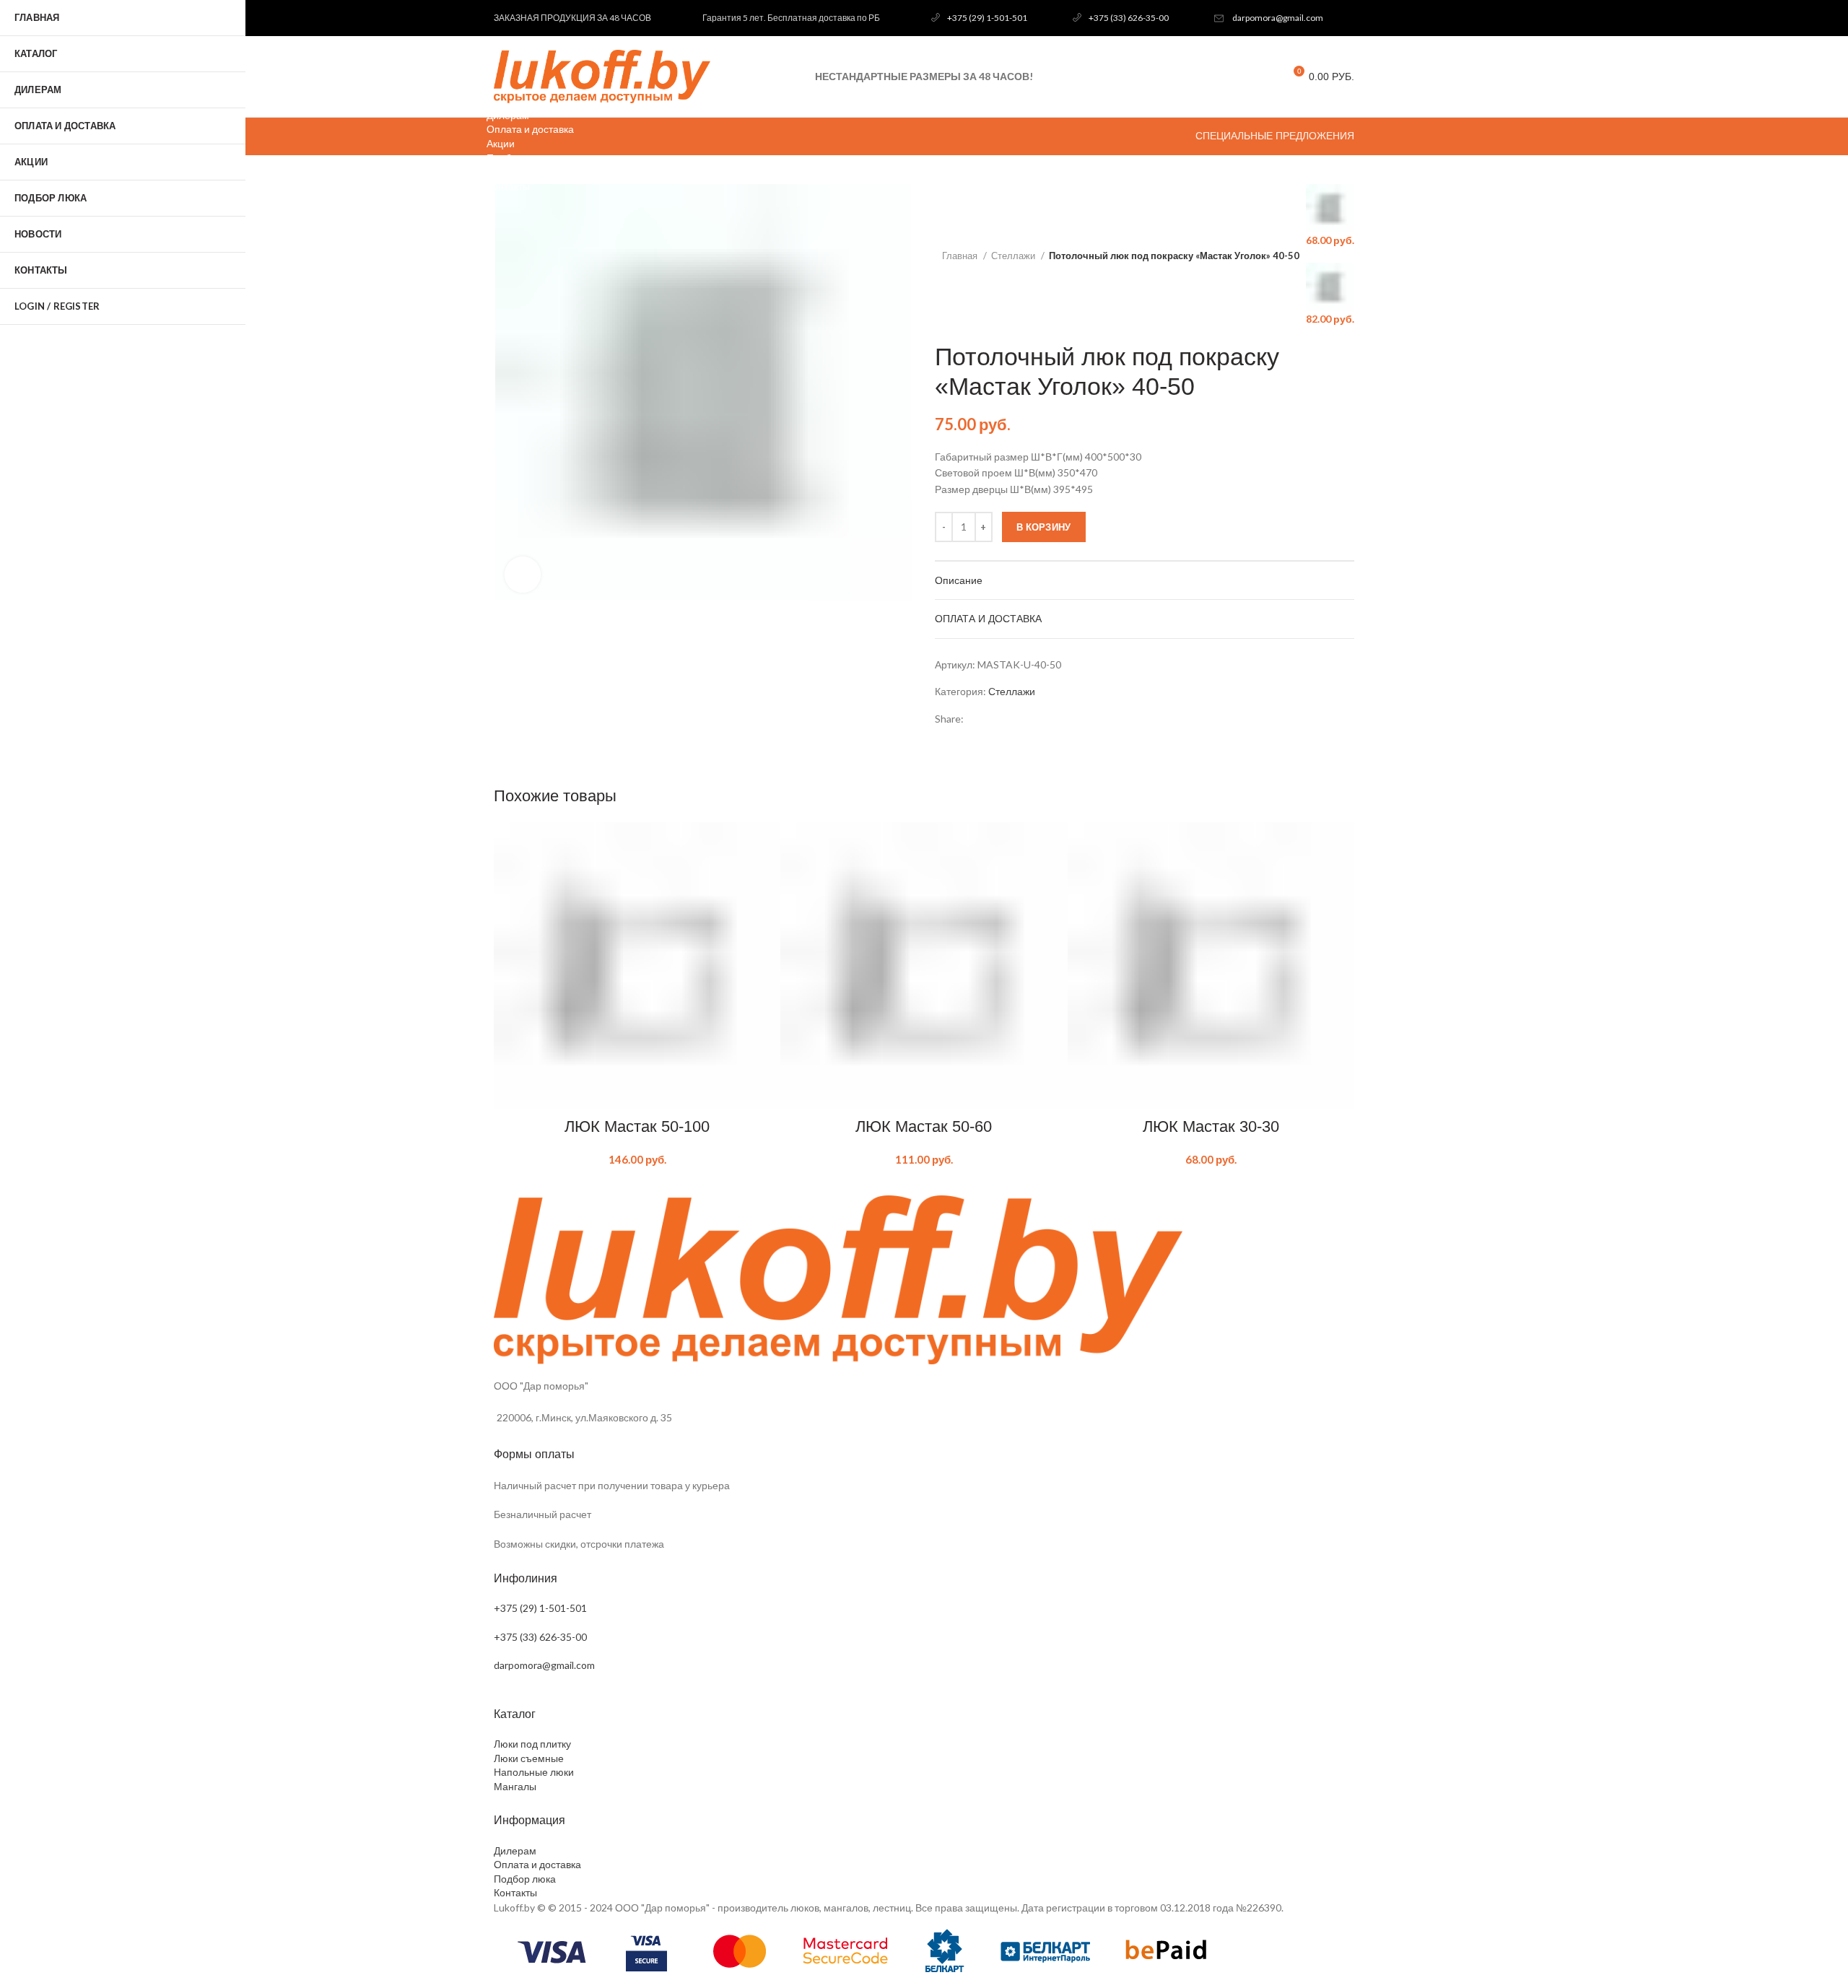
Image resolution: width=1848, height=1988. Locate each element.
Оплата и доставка (537, 1864)
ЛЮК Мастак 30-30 (1211, 1126)
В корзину (1044, 527)
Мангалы (515, 1786)
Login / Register (57, 306)
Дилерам (515, 1850)
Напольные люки (534, 1772)
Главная (961, 256)
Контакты (515, 1892)
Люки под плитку (532, 1744)
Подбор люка (525, 1879)
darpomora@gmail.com (1278, 18)
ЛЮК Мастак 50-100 (637, 1126)
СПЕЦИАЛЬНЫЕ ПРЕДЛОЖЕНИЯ (1275, 136)
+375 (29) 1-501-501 (987, 18)
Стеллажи (1014, 256)
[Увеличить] (523, 575)
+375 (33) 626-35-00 (1129, 18)
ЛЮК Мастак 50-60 (924, 1126)
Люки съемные (529, 1758)
